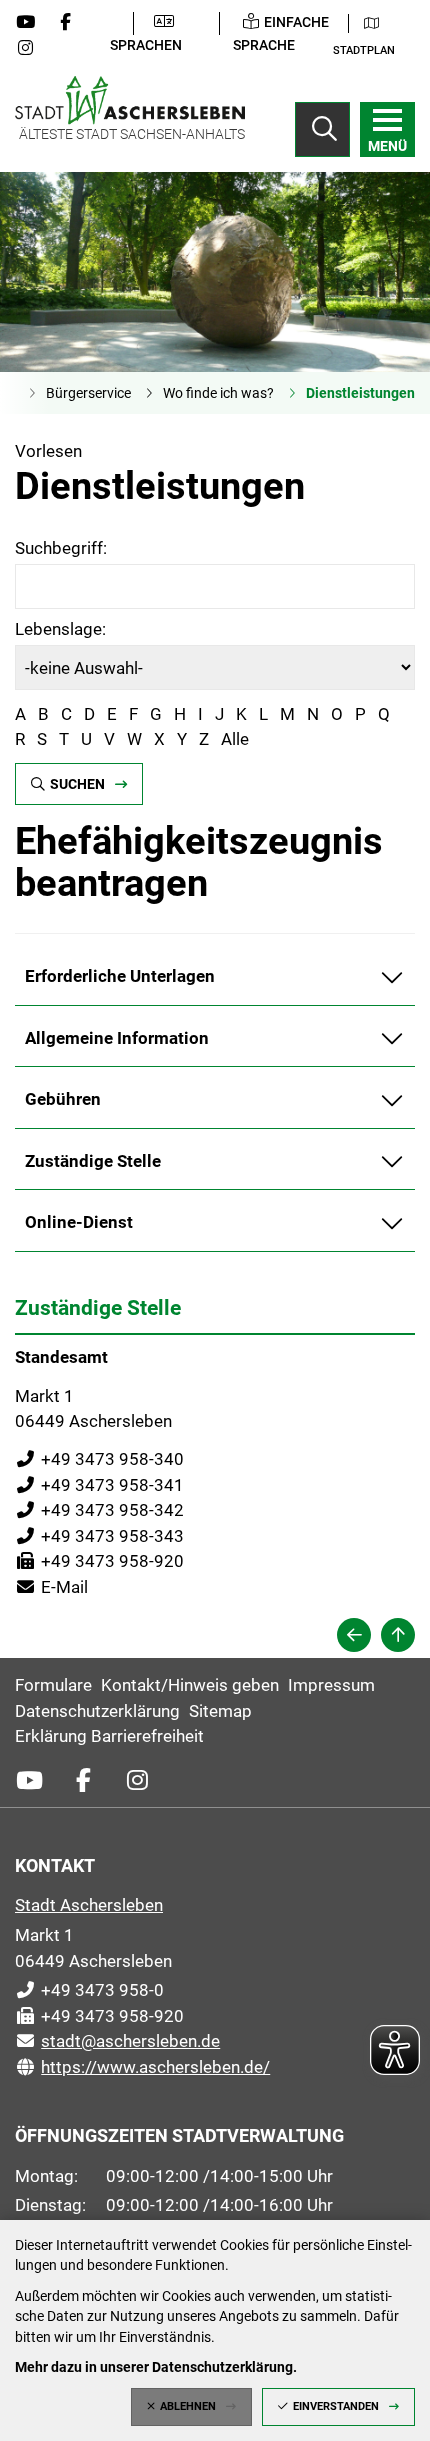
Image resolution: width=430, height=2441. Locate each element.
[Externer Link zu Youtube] (33, 22)
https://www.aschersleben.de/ (142, 2067)
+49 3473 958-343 (99, 1536)
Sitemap (220, 1711)
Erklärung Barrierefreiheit (109, 1736)
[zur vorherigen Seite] (354, 1635)
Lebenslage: (60, 629)
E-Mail (51, 1587)
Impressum (331, 1685)
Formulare (53, 1685)
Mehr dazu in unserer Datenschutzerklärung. (156, 2367)
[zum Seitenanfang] (398, 1635)
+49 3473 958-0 (89, 1990)
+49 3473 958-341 (99, 1485)
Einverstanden (336, 2406)
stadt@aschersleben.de (117, 2041)
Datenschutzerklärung (97, 1711)
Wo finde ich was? (218, 393)
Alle (235, 739)
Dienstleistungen (360, 393)
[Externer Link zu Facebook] (73, 22)
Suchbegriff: (61, 548)
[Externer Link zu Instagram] (33, 48)
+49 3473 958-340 (99, 1459)
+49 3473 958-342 (99, 1510)
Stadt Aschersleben (89, 1905)
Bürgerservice (88, 393)
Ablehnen (188, 2406)
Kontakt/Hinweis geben (190, 1685)
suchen (77, 784)
